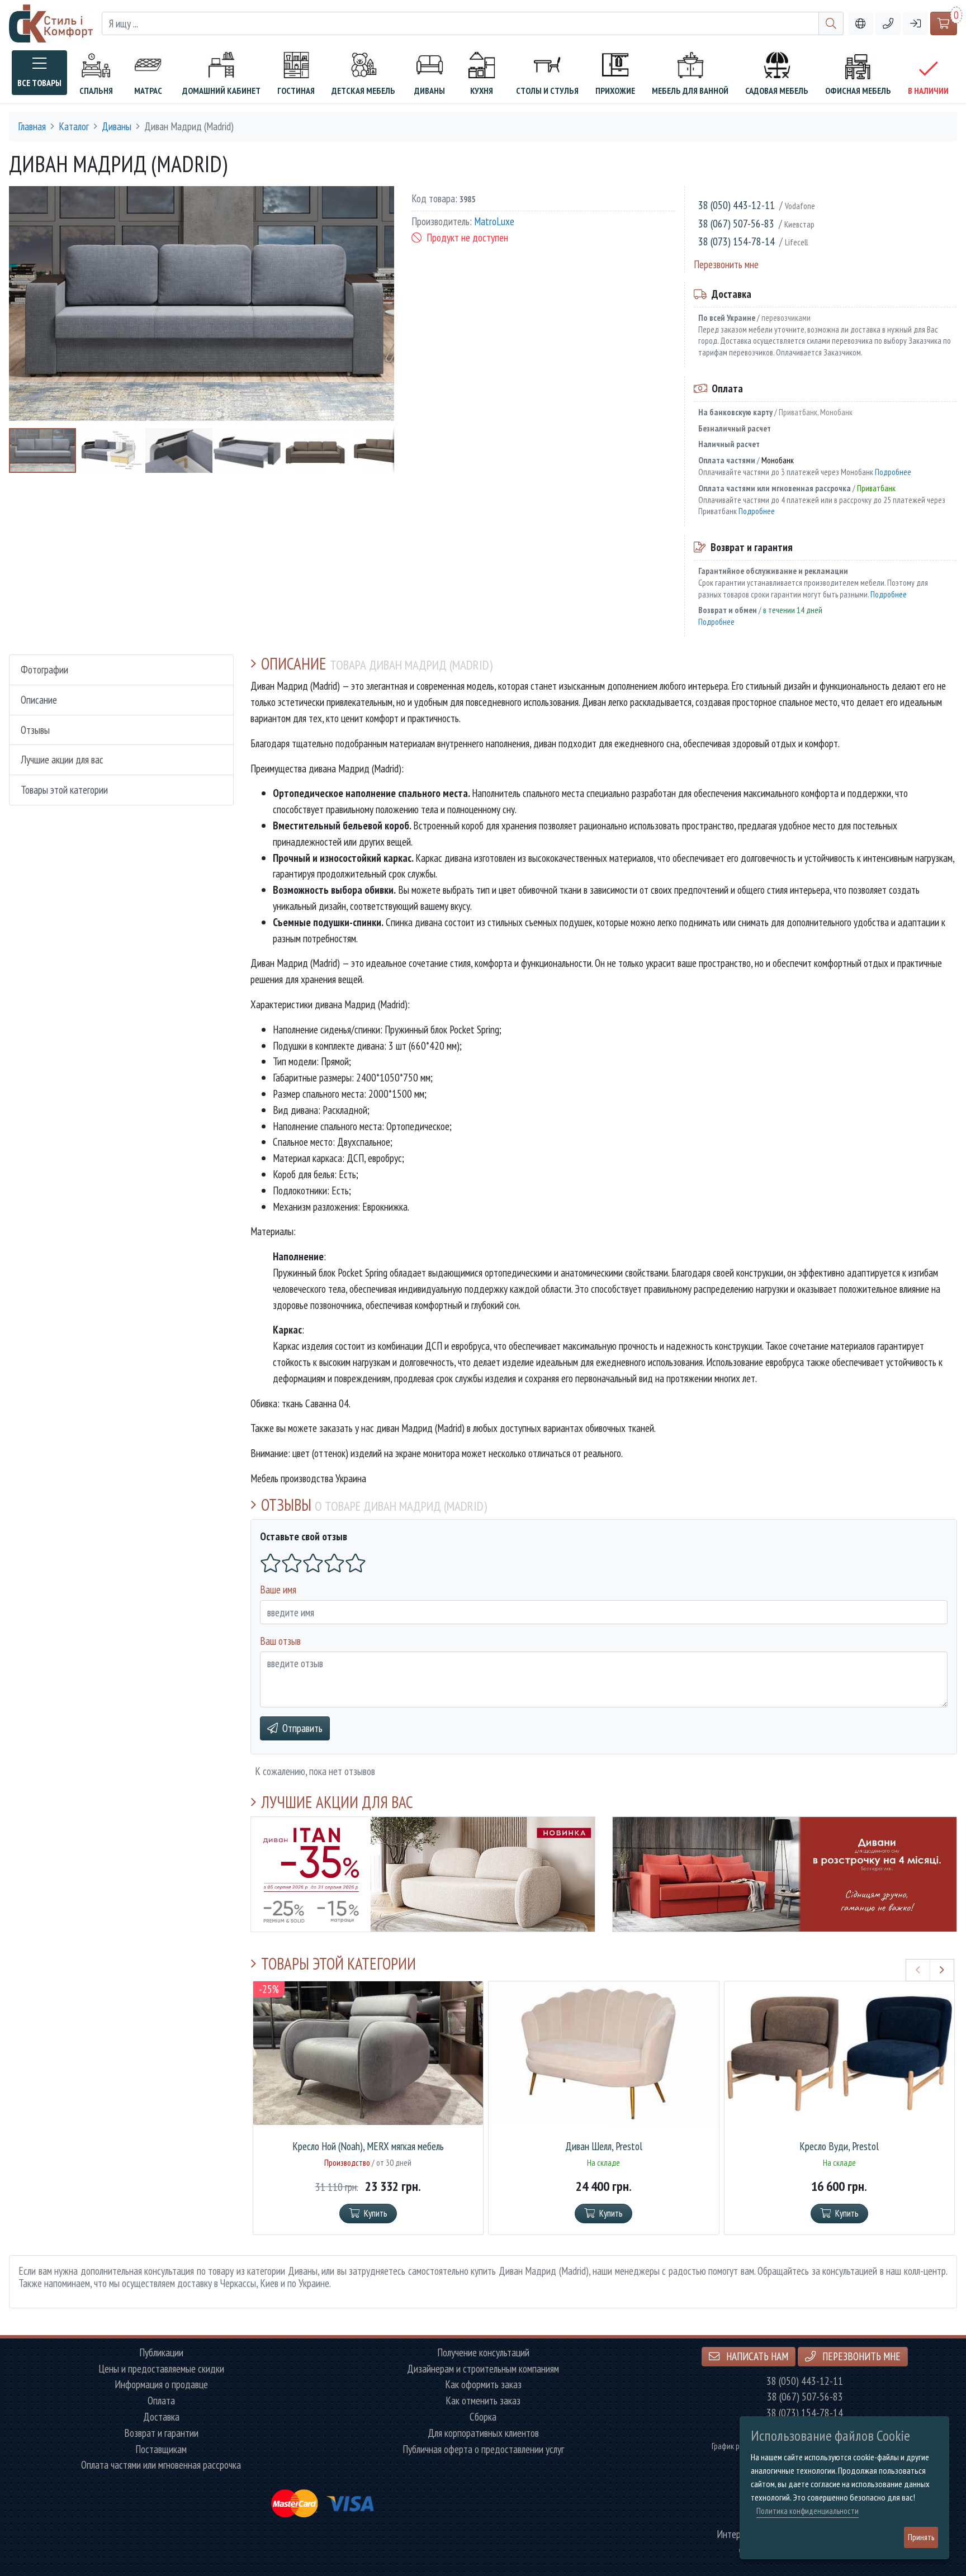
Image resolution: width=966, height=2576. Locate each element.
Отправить (302, 1728)
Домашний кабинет (221, 91)
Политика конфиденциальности (808, 2511)
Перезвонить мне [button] (860, 2356)
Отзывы (35, 730)
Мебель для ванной (690, 91)
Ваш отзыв (280, 1641)
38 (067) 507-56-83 (736, 223)
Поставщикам (161, 2449)
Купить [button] (376, 2213)
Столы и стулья (547, 91)
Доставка (161, 2417)
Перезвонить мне (726, 264)
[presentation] (918, 1970)
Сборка (483, 2417)
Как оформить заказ (483, 2385)
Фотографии (44, 669)
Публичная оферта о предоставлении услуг (483, 2449)
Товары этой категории (64, 789)
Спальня (96, 91)
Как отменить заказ (483, 2401)
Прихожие (615, 91)
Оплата (161, 2401)
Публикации (161, 2353)
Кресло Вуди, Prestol (839, 2146)
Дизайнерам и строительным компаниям (483, 2369)
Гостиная (296, 91)
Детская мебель (363, 91)
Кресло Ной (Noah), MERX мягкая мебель (368, 2146)
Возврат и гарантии (161, 2433)
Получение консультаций (483, 2353)
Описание (39, 699)
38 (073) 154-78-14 (737, 241)
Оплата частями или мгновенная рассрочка (161, 2465)
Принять (921, 2537)
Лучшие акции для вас (62, 759)
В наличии (928, 91)
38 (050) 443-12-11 (737, 205)
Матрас (148, 91)
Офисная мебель (858, 91)
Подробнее (893, 472)
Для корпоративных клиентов (483, 2433)
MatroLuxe (494, 222)
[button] (888, 24)
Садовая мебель (777, 91)
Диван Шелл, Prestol (604, 2146)
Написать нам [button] (756, 2356)
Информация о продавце (161, 2385)
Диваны (430, 91)
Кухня (482, 91)
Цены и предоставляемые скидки (161, 2369)
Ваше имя (278, 1589)
